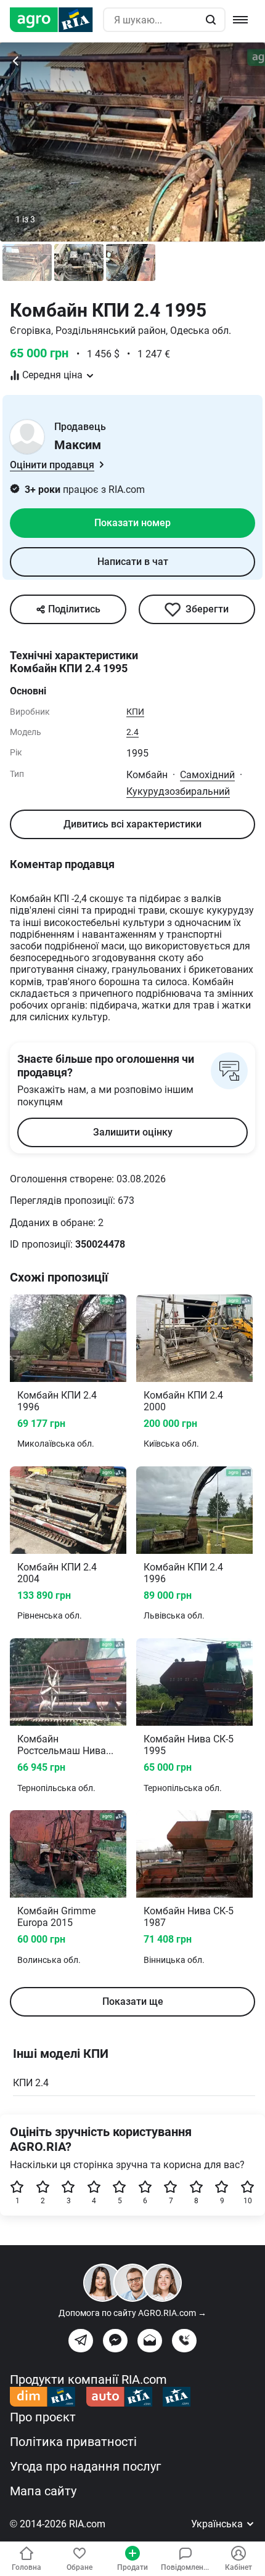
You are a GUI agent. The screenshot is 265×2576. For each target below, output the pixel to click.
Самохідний (207, 775)
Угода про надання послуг (85, 2466)
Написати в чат (133, 562)
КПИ (135, 712)
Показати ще (133, 2001)
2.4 (132, 732)
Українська (218, 2524)
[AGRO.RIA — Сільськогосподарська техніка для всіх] (56, 20)
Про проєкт (43, 2417)
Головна (26, 2567)
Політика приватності (73, 2442)
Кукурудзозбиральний (178, 791)
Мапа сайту (43, 2491)
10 (248, 2201)
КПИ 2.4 (31, 2083)
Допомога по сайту (132, 2313)
